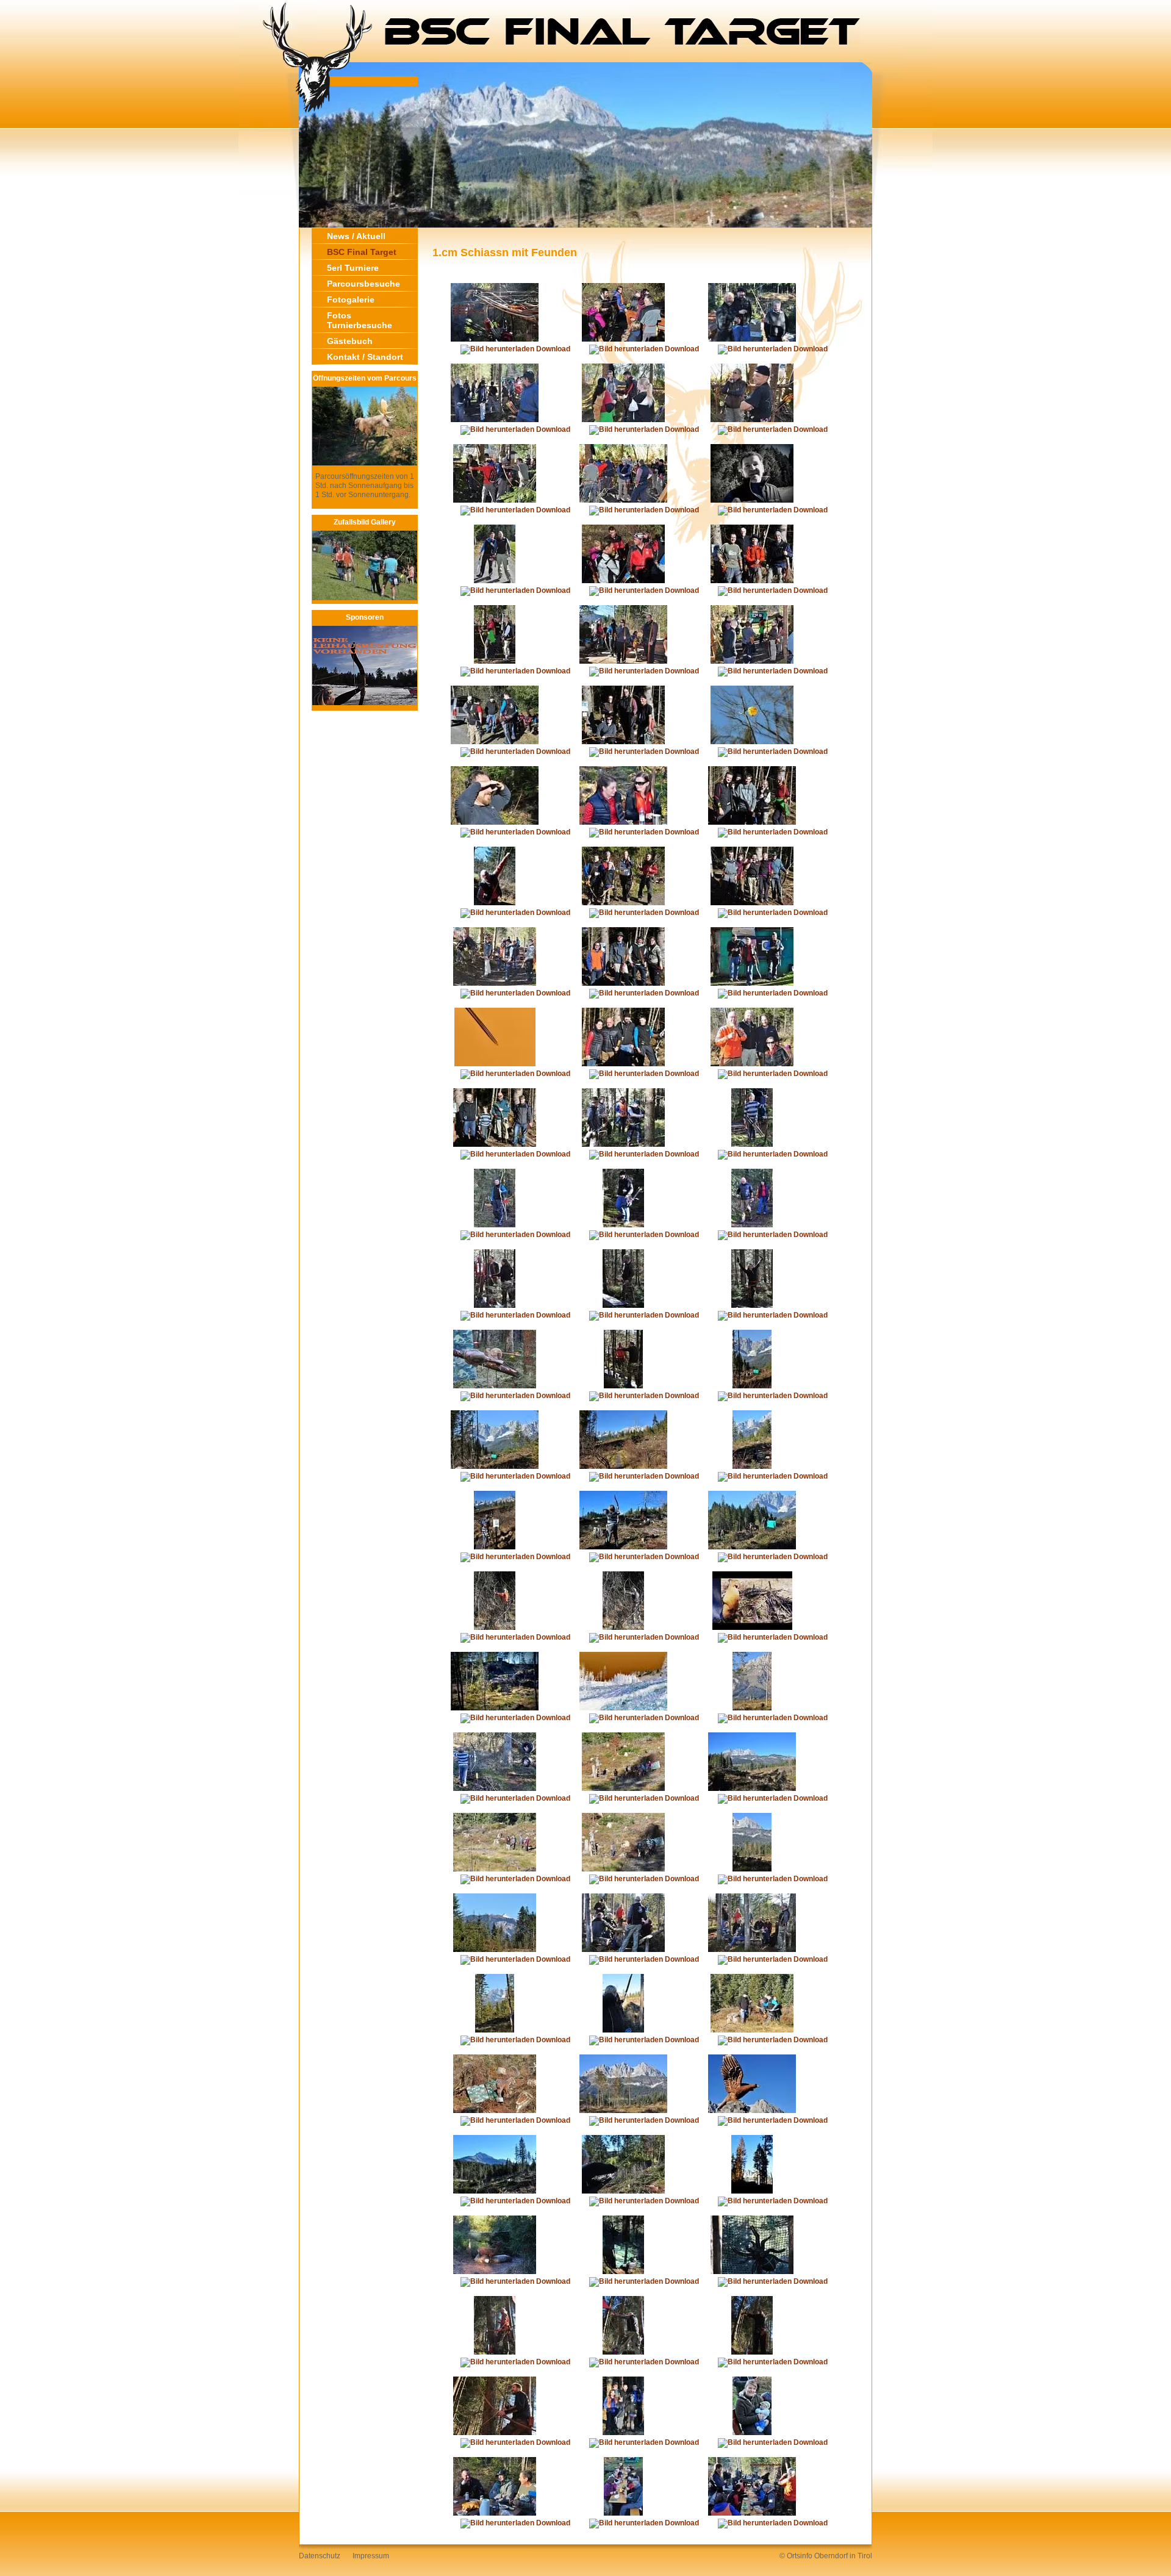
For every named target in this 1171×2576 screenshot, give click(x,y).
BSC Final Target (362, 252)
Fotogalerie (351, 300)
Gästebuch (350, 341)
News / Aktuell (356, 236)
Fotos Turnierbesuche (360, 320)
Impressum (371, 2556)
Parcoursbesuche (363, 284)
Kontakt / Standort (365, 357)
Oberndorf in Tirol (843, 2556)
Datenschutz (320, 2556)
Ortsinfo (800, 2556)
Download (552, 349)
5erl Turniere (353, 268)
